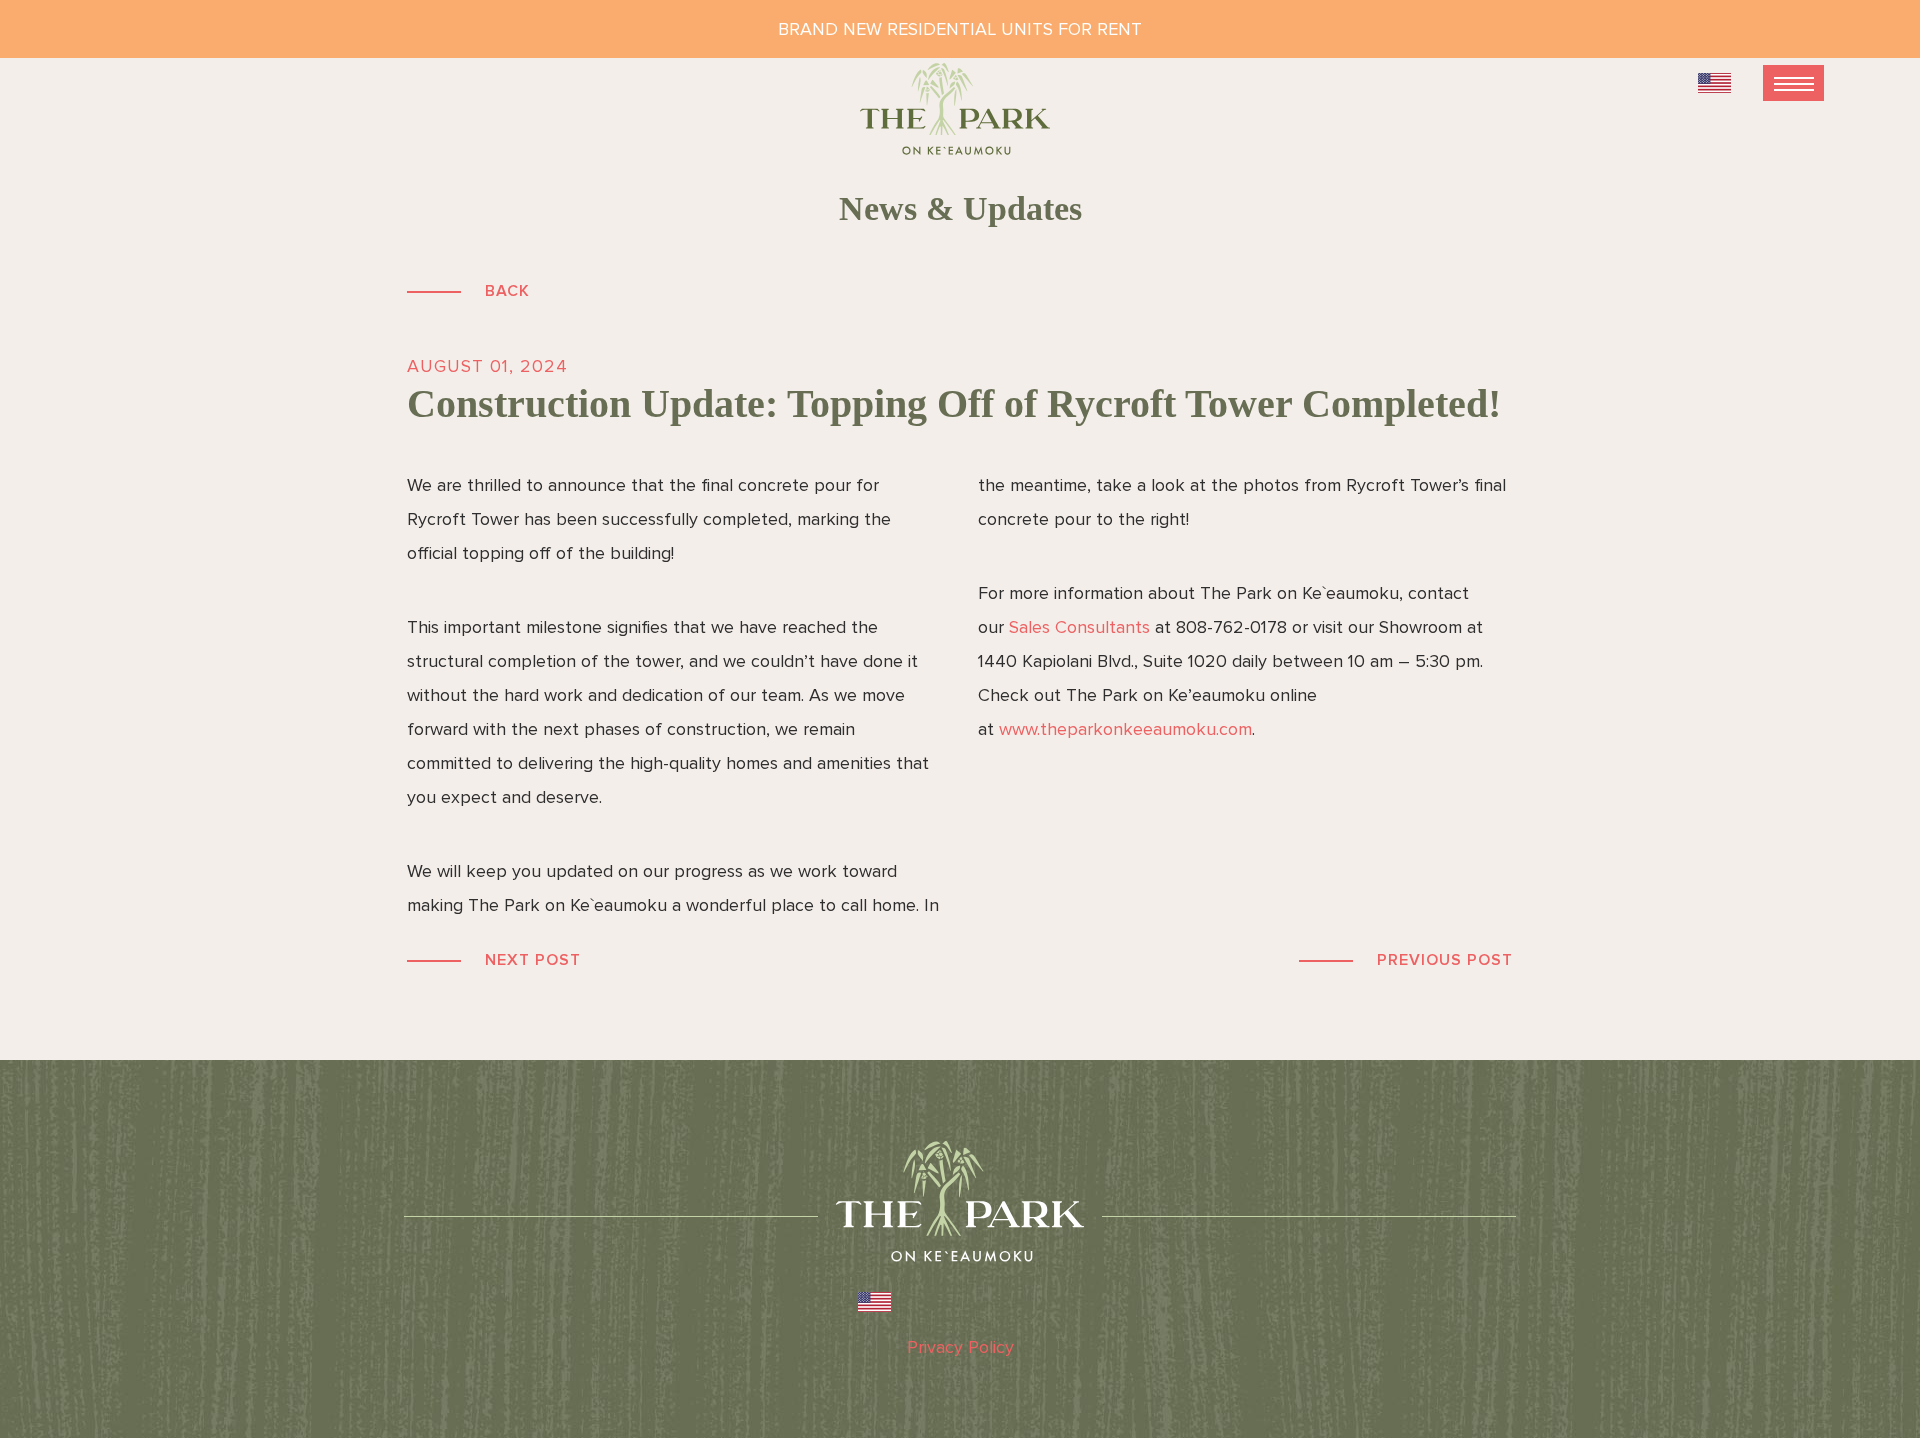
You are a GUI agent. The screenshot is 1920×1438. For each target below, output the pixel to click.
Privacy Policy (960, 1347)
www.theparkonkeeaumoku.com (1125, 729)
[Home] (960, 117)
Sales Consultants (1079, 627)
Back (507, 291)
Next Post (533, 960)
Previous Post (1445, 960)
